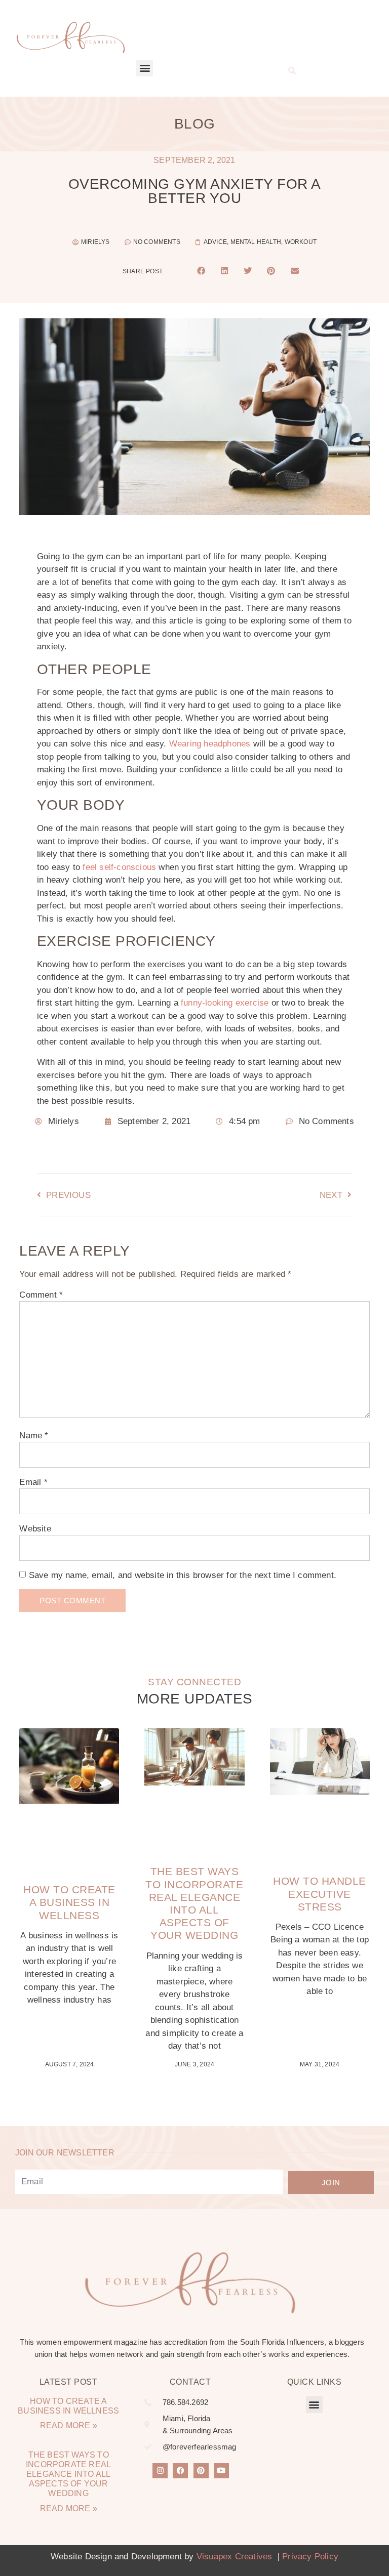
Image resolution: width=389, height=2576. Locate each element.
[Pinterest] (201, 2471)
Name (34, 1436)
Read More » (69, 2425)
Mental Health (256, 242)
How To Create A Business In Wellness (69, 1902)
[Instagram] (160, 2471)
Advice (215, 242)
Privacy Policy (310, 2557)
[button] (145, 68)
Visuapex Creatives (235, 2557)
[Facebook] (180, 2471)
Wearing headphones (210, 744)
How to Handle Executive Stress (320, 1894)
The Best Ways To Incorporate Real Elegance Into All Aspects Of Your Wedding (68, 2474)
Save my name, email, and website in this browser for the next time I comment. (183, 1575)
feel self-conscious (119, 867)
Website (35, 1529)
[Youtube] (221, 2471)
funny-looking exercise (225, 1003)
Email (33, 1482)
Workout (301, 242)
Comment (41, 1295)
